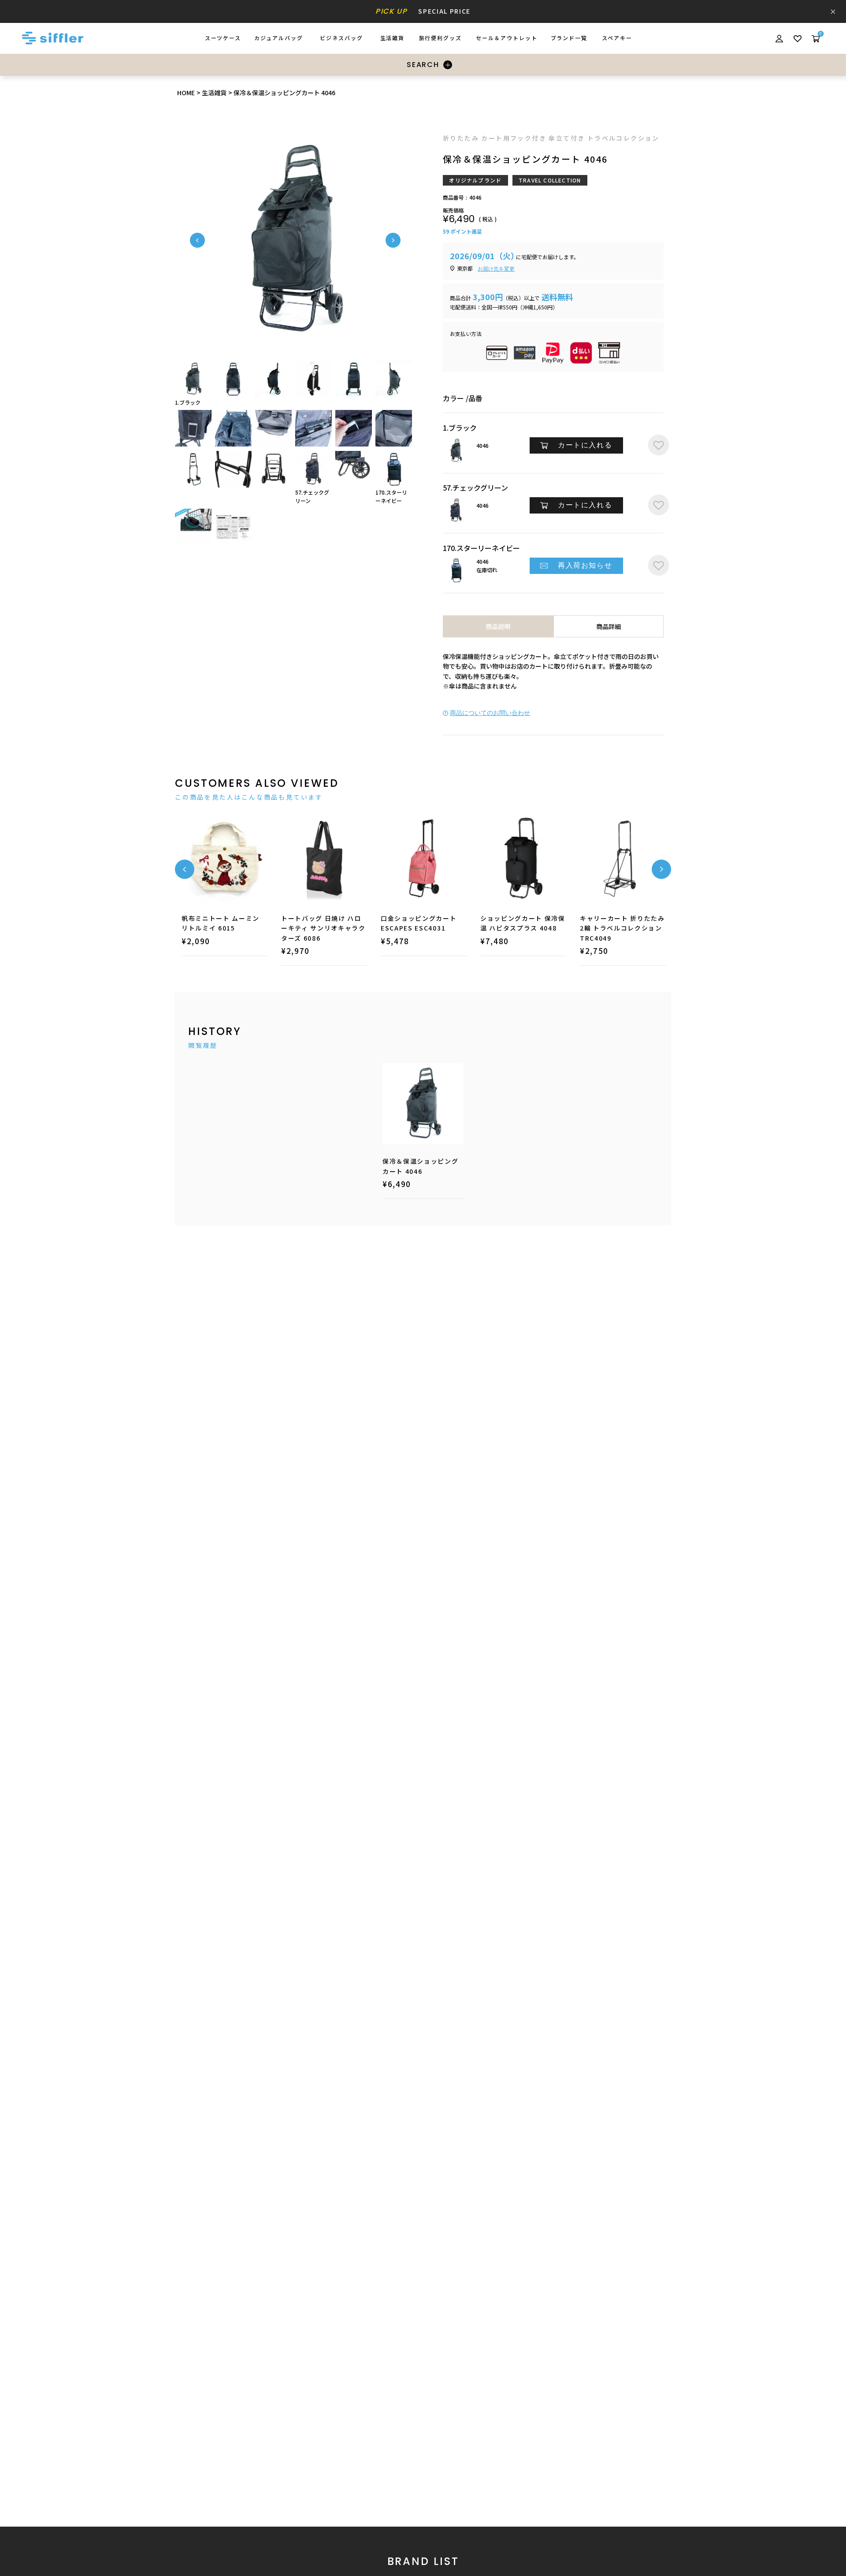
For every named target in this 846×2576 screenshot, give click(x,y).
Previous (197, 240)
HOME (186, 93)
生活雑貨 (214, 93)
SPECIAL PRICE (423, 11)
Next (393, 240)
